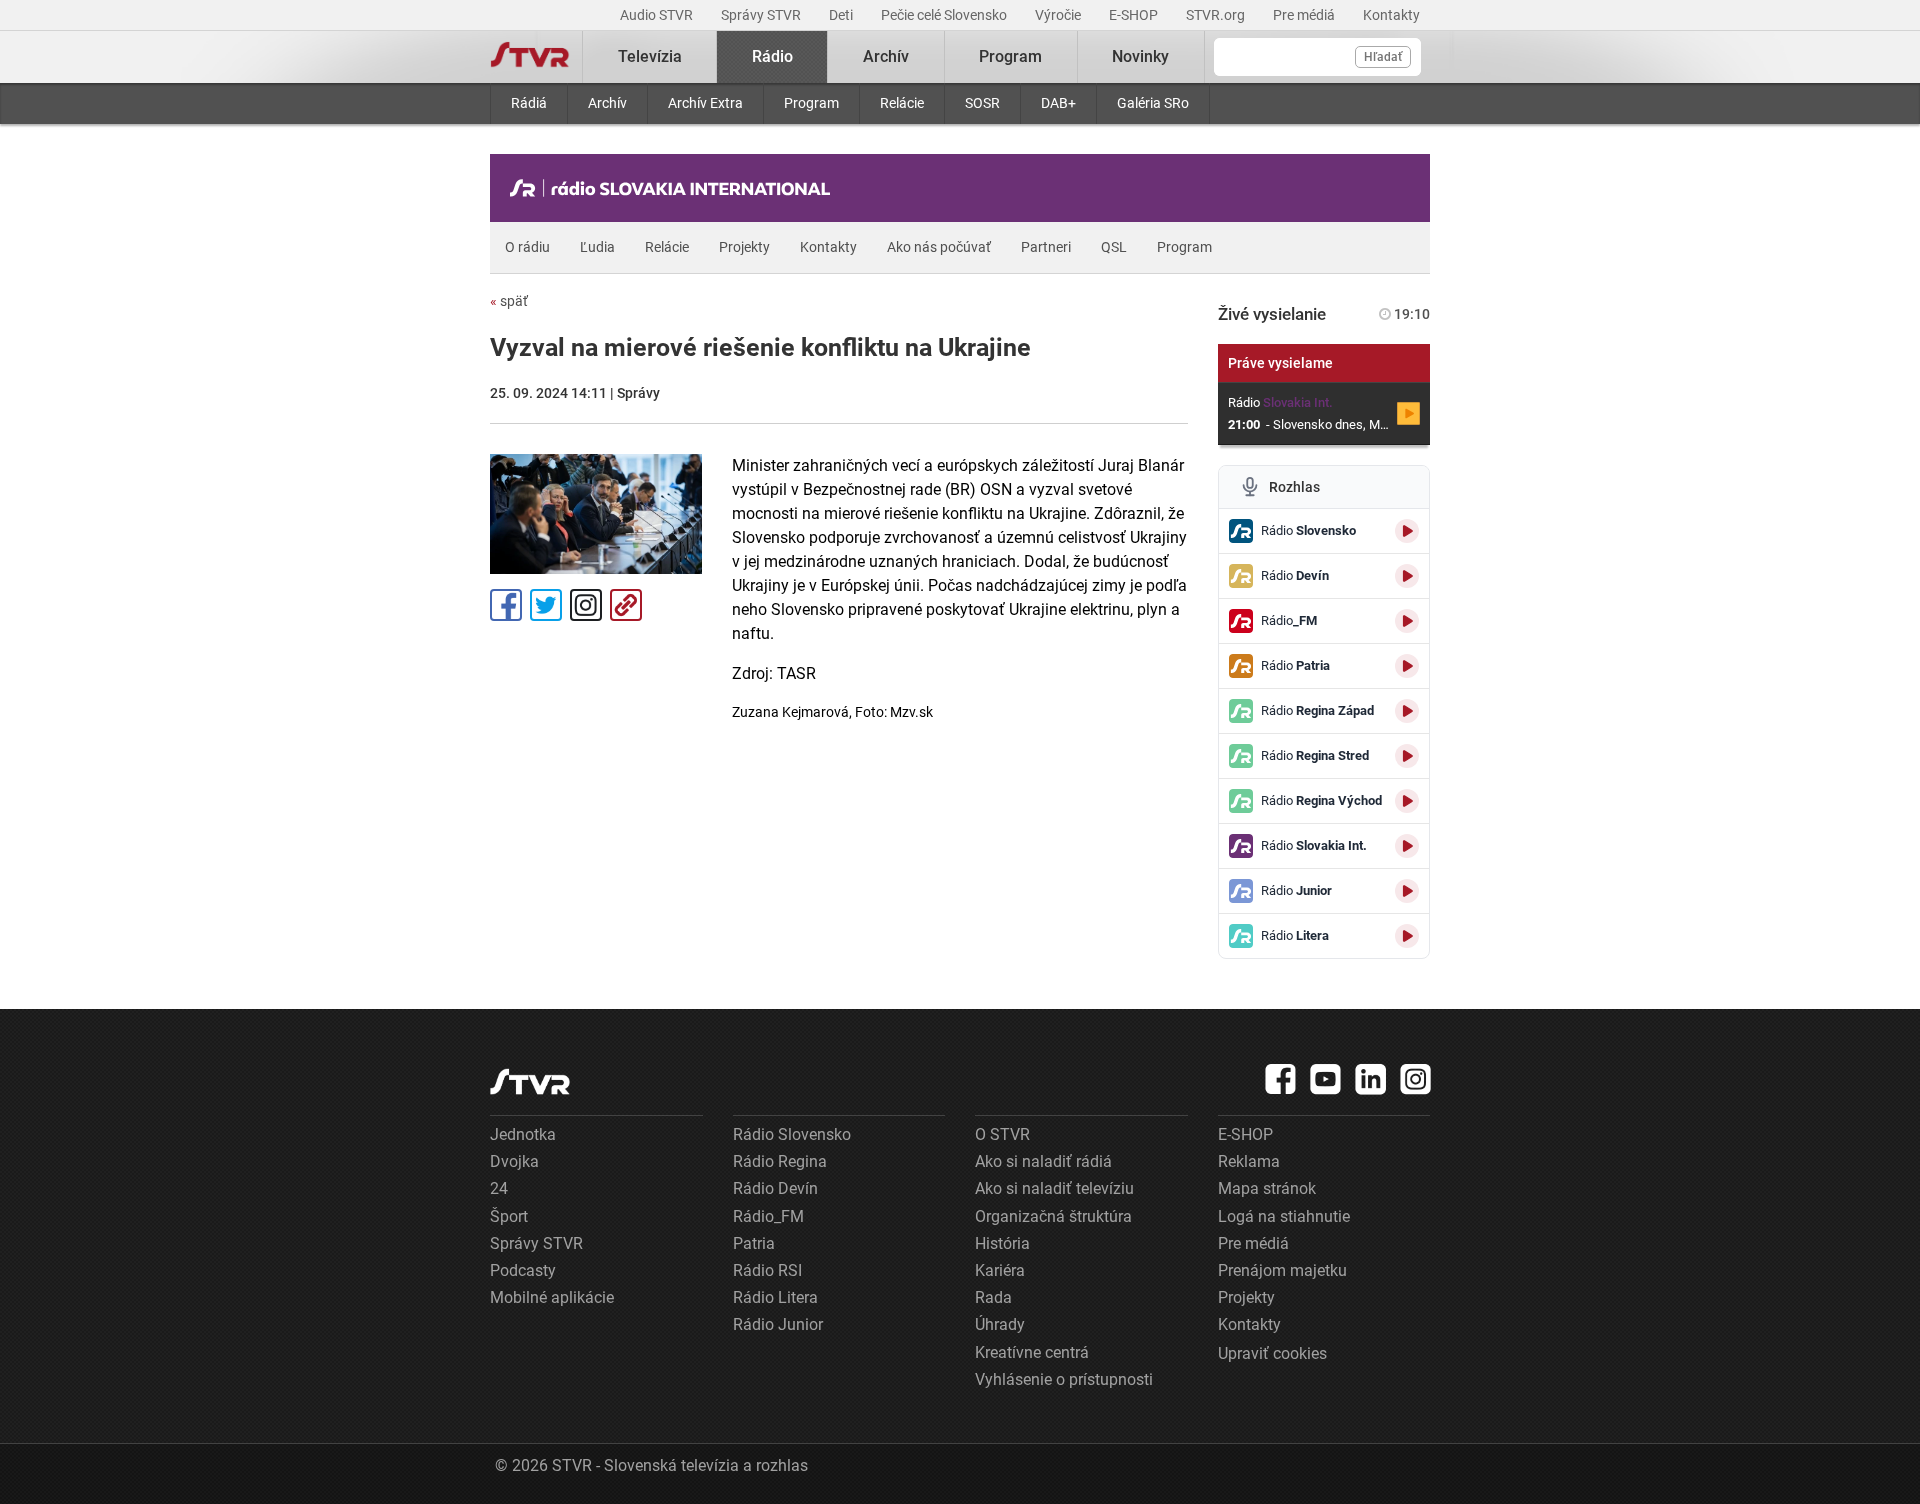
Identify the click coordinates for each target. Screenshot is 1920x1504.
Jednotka (523, 1134)
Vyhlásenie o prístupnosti (1064, 1379)
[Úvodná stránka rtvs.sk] (530, 57)
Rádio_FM (768, 1216)
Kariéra (1000, 1270)
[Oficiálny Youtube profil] (1326, 1079)
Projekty (744, 247)
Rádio (772, 56)
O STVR (1002, 1134)
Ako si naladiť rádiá (1043, 1161)
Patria (754, 1243)
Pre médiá (1305, 15)
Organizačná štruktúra (1053, 1216)
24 (499, 1188)
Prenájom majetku (1282, 1270)
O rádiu (527, 247)
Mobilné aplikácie (552, 1297)
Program (811, 103)
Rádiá (529, 103)
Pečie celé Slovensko (945, 15)
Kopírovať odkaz (626, 605)
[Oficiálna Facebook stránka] (1281, 1079)
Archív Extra (705, 103)
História (1002, 1243)
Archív (607, 103)
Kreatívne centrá (1032, 1352)
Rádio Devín (775, 1188)
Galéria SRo (1153, 103)
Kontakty (1391, 15)
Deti (842, 15)
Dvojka (514, 1161)
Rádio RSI (767, 1270)
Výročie (1059, 15)
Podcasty (523, 1270)
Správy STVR (762, 15)
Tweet (546, 605)
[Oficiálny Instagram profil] (1416, 1079)
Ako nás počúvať (939, 247)
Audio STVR (658, 15)
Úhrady (1000, 1324)
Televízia (650, 56)
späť (509, 301)
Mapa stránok (1267, 1188)
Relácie (902, 103)
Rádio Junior (778, 1324)
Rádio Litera (775, 1297)
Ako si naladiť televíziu (1054, 1188)
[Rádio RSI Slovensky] (675, 188)
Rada (993, 1297)
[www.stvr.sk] (530, 1081)
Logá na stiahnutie (1284, 1216)
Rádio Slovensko (792, 1134)
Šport (509, 1216)
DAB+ (1058, 103)
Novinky (1140, 56)
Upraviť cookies (1272, 1353)
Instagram (586, 605)
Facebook (506, 605)
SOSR (982, 103)
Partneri (1046, 247)
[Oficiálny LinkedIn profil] (1371, 1079)
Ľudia (597, 247)
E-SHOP (1135, 15)
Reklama (1249, 1161)
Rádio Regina (780, 1161)
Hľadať (1383, 57)
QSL (1114, 247)
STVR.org (1217, 15)
